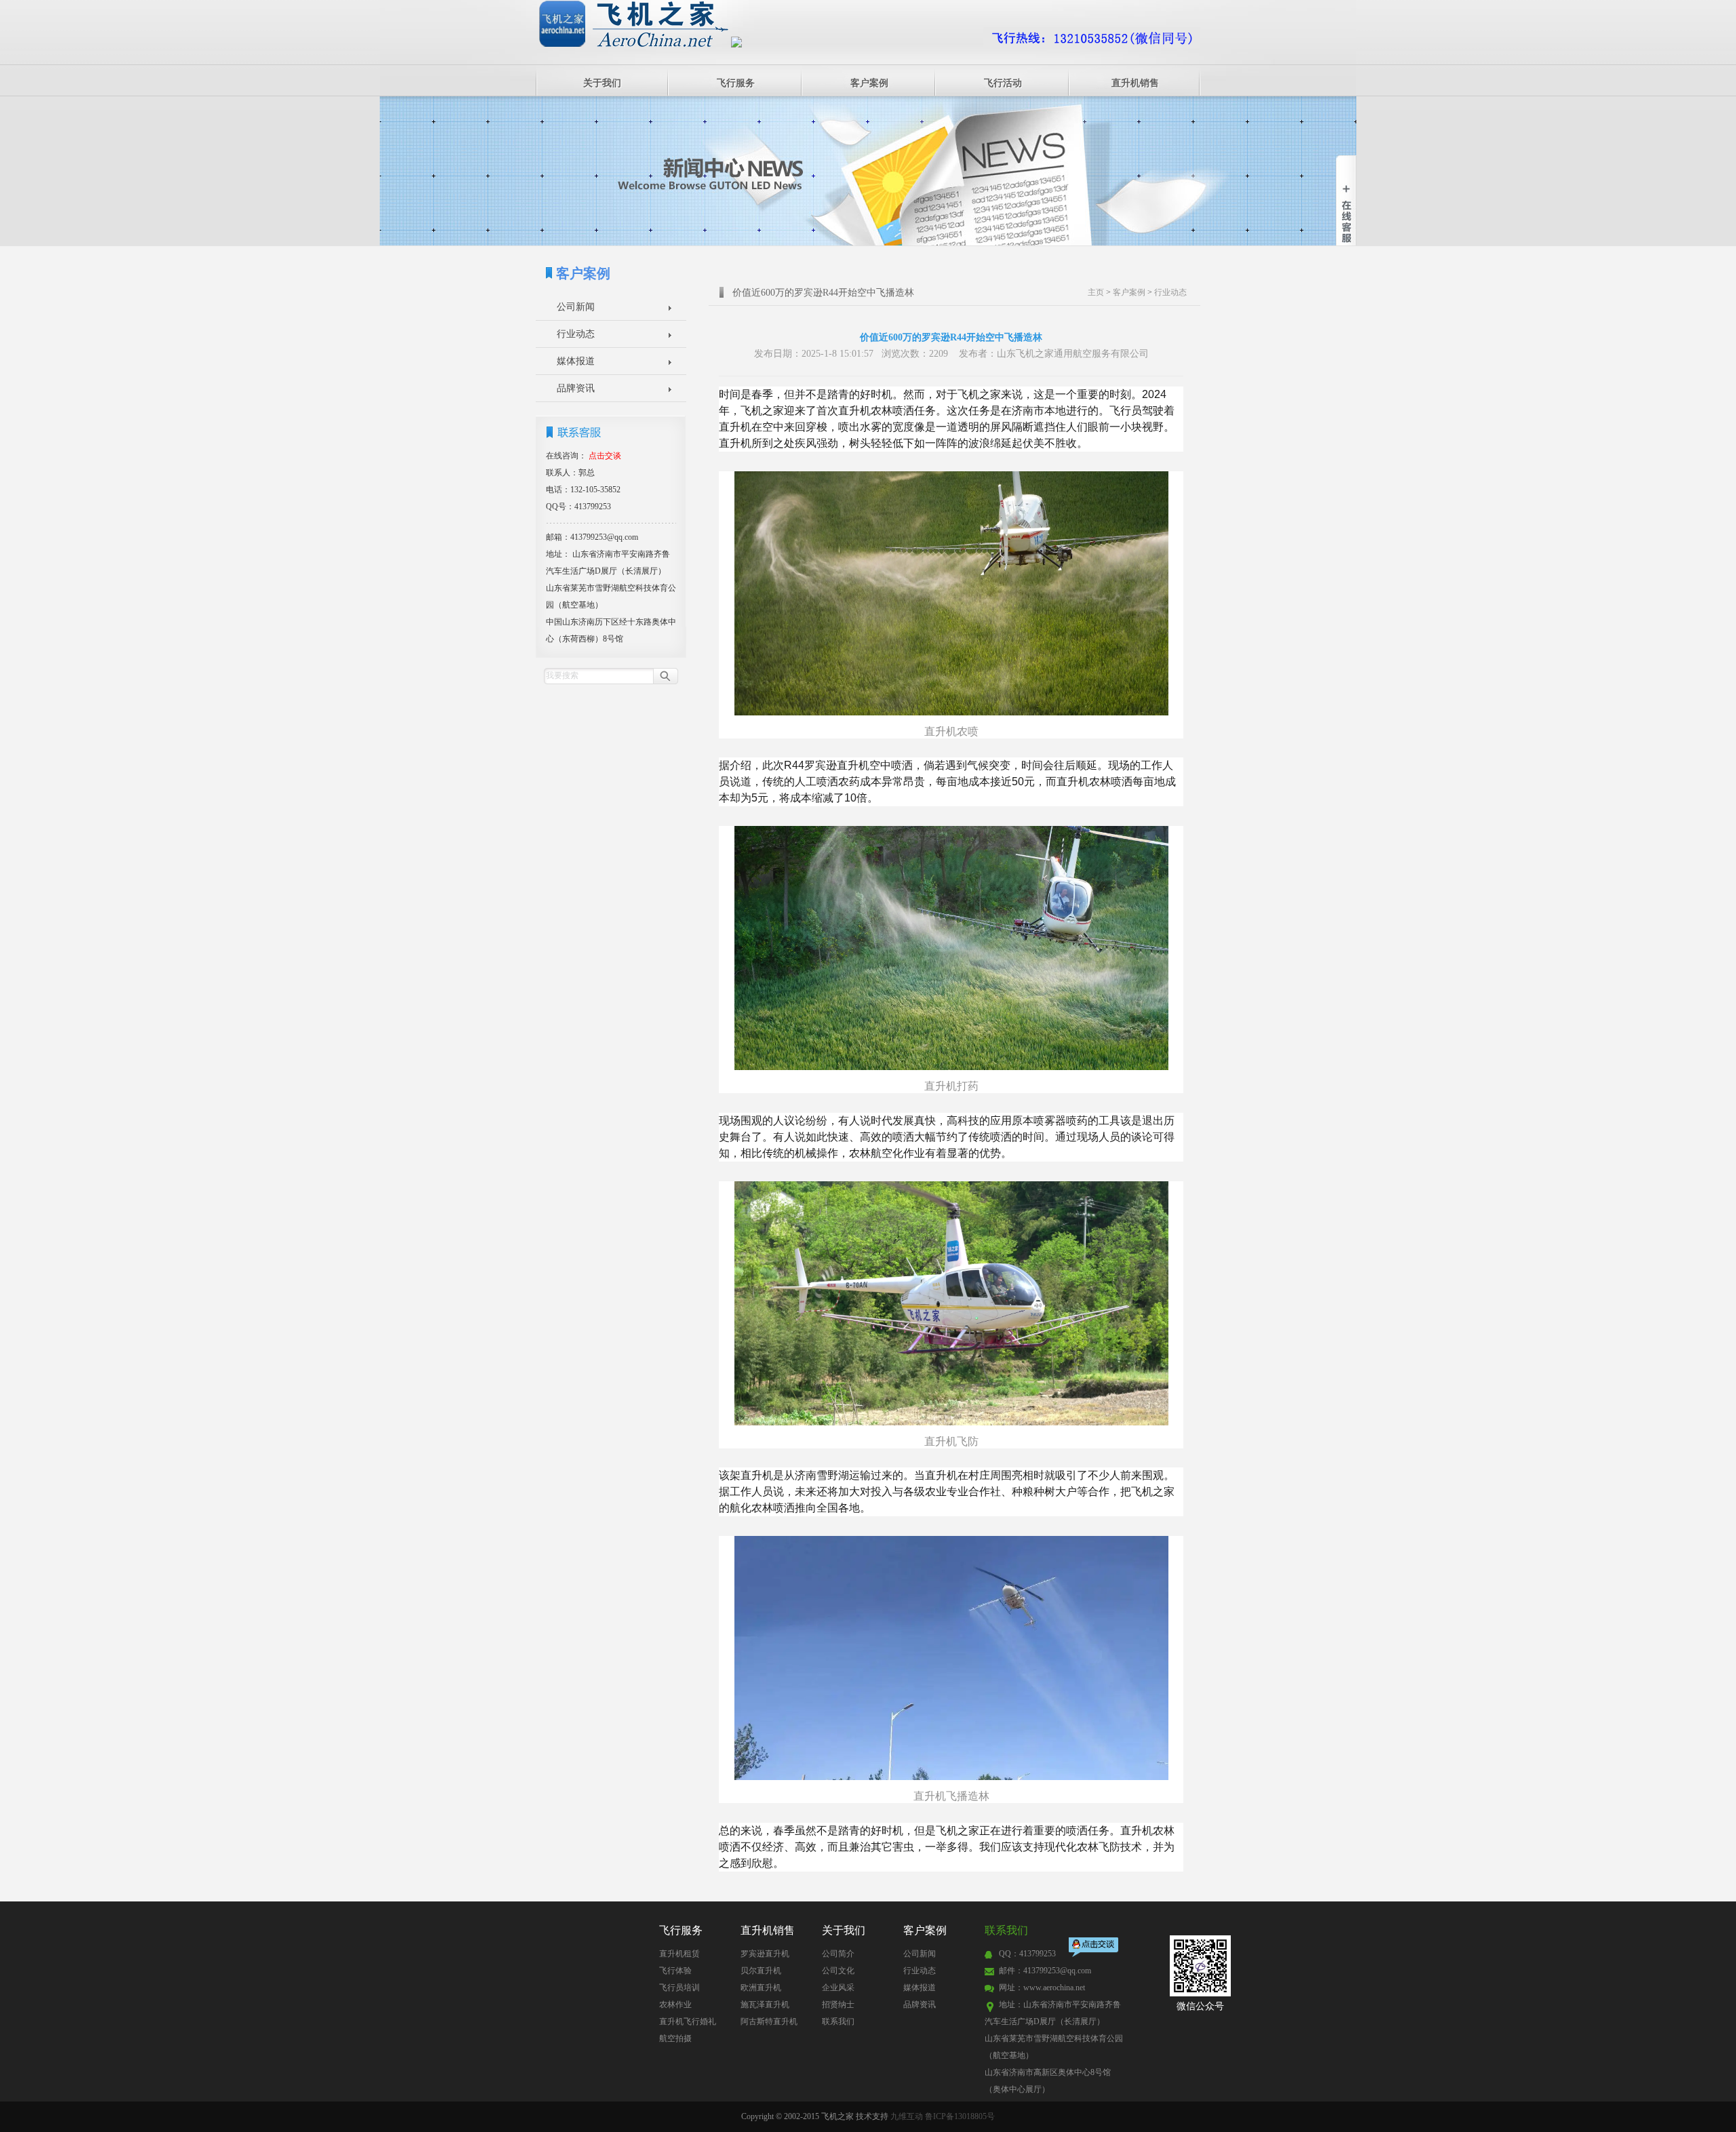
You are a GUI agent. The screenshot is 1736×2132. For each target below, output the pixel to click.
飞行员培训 (679, 1988)
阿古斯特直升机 (769, 2021)
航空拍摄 (675, 2038)
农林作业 (675, 2005)
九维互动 (907, 2116)
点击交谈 (1094, 1949)
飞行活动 (1003, 83)
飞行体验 (675, 1971)
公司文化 (838, 1971)
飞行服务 (736, 83)
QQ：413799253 (1027, 1954)
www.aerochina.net (1054, 1988)
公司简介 (838, 1954)
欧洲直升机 (761, 1988)
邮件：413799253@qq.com (1045, 1971)
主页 (1096, 292)
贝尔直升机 (761, 1971)
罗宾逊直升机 (765, 1954)
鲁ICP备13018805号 (960, 2116)
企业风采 (838, 1988)
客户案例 (869, 83)
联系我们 (838, 2021)
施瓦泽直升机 (765, 2005)
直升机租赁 (679, 1954)
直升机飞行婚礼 (688, 2021)
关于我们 (602, 83)
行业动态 (576, 334)
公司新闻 (576, 307)
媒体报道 (576, 361)
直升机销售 (1135, 83)
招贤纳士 (838, 2005)
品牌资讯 (576, 388)
